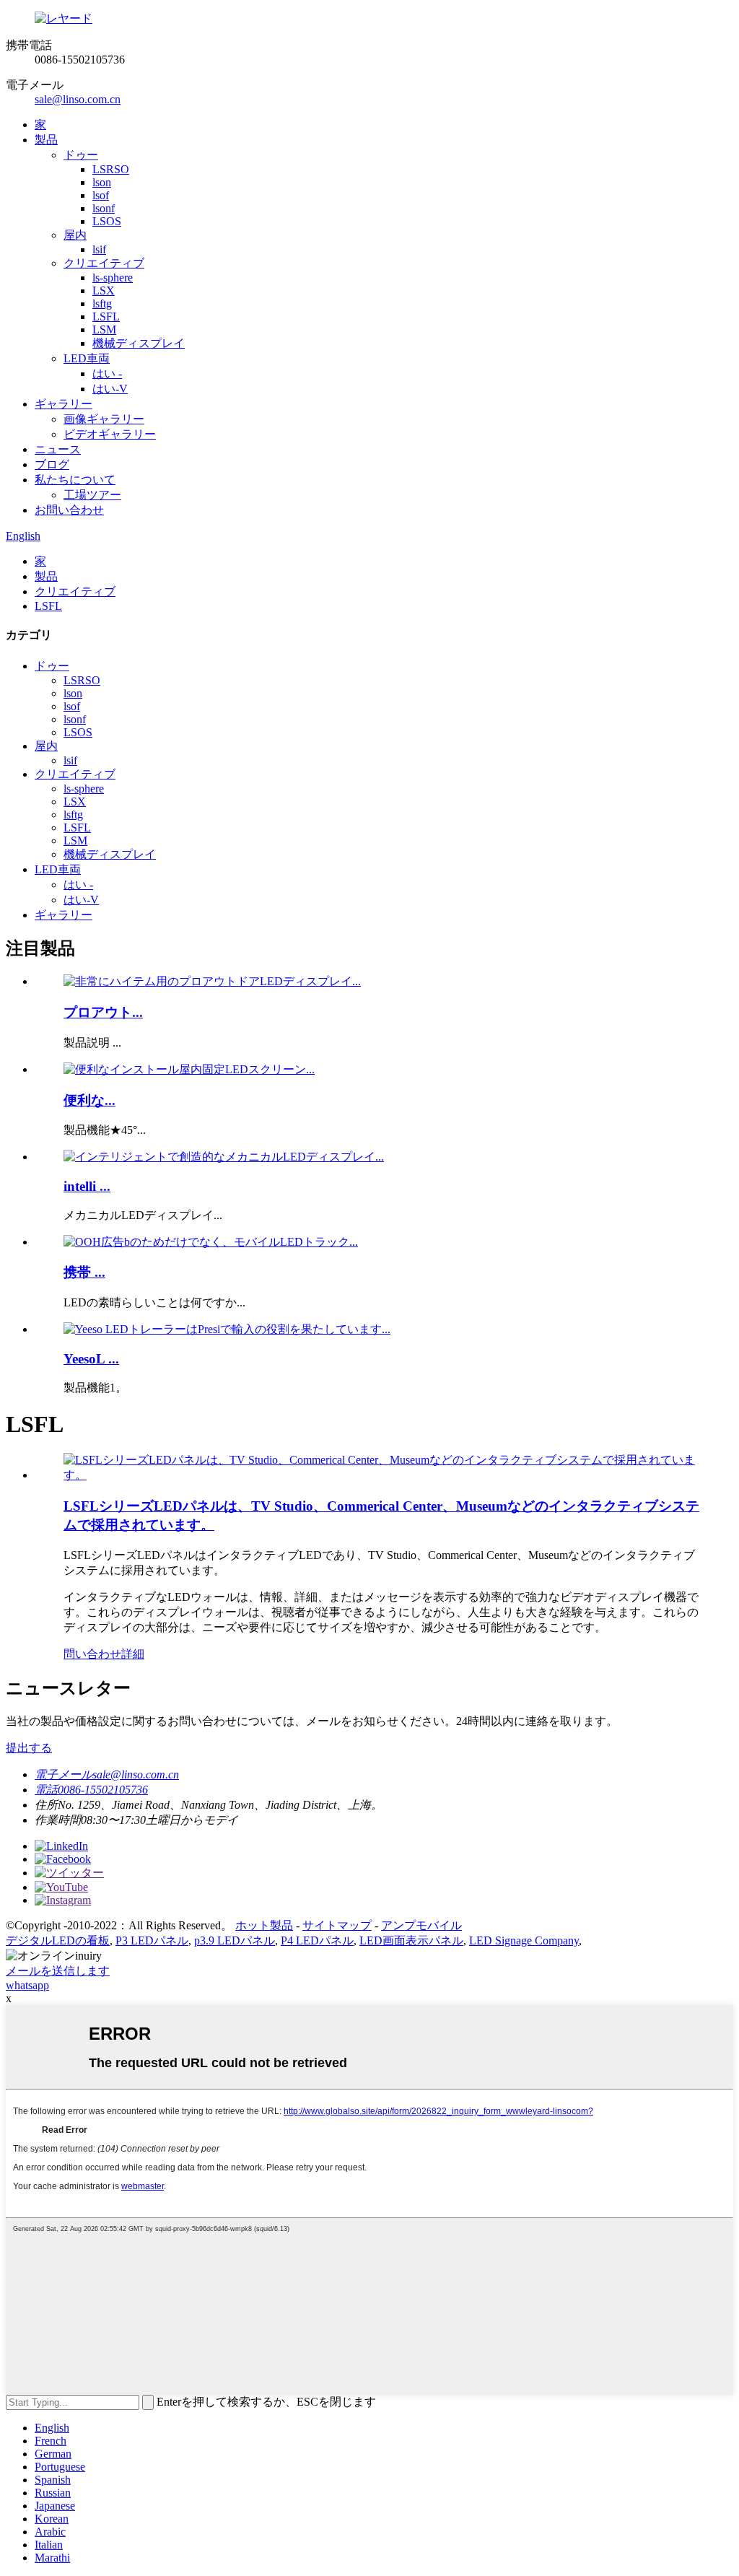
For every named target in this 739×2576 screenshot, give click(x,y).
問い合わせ (92, 1654)
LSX (104, 291)
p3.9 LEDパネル (235, 1940)
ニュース (58, 449)
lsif (99, 249)
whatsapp (27, 1985)
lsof (101, 195)
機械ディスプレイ (139, 343)
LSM (104, 329)
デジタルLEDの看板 (58, 1940)
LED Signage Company (524, 1940)
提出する (29, 1748)
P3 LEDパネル (152, 1940)
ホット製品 (264, 1925)
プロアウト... (103, 1012)
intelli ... (87, 1186)
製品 (46, 140)
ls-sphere (113, 278)
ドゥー (81, 155)
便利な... (89, 1100)
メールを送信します (58, 1971)
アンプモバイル (421, 1925)
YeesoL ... (91, 1359)
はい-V (110, 389)
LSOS (107, 221)
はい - (107, 374)
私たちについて (75, 480)
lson (102, 182)
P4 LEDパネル (317, 1940)
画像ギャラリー (104, 419)
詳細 (133, 1654)
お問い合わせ (69, 510)
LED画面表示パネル (411, 1940)
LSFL (106, 316)
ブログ (52, 464)
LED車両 (87, 358)
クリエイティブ (104, 263)
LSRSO (111, 169)
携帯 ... (84, 1272)
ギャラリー (64, 404)
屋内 (75, 235)
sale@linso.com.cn (78, 99)
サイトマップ (337, 1925)
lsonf (104, 208)
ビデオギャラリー (110, 434)
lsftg (102, 304)
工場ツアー (92, 495)
